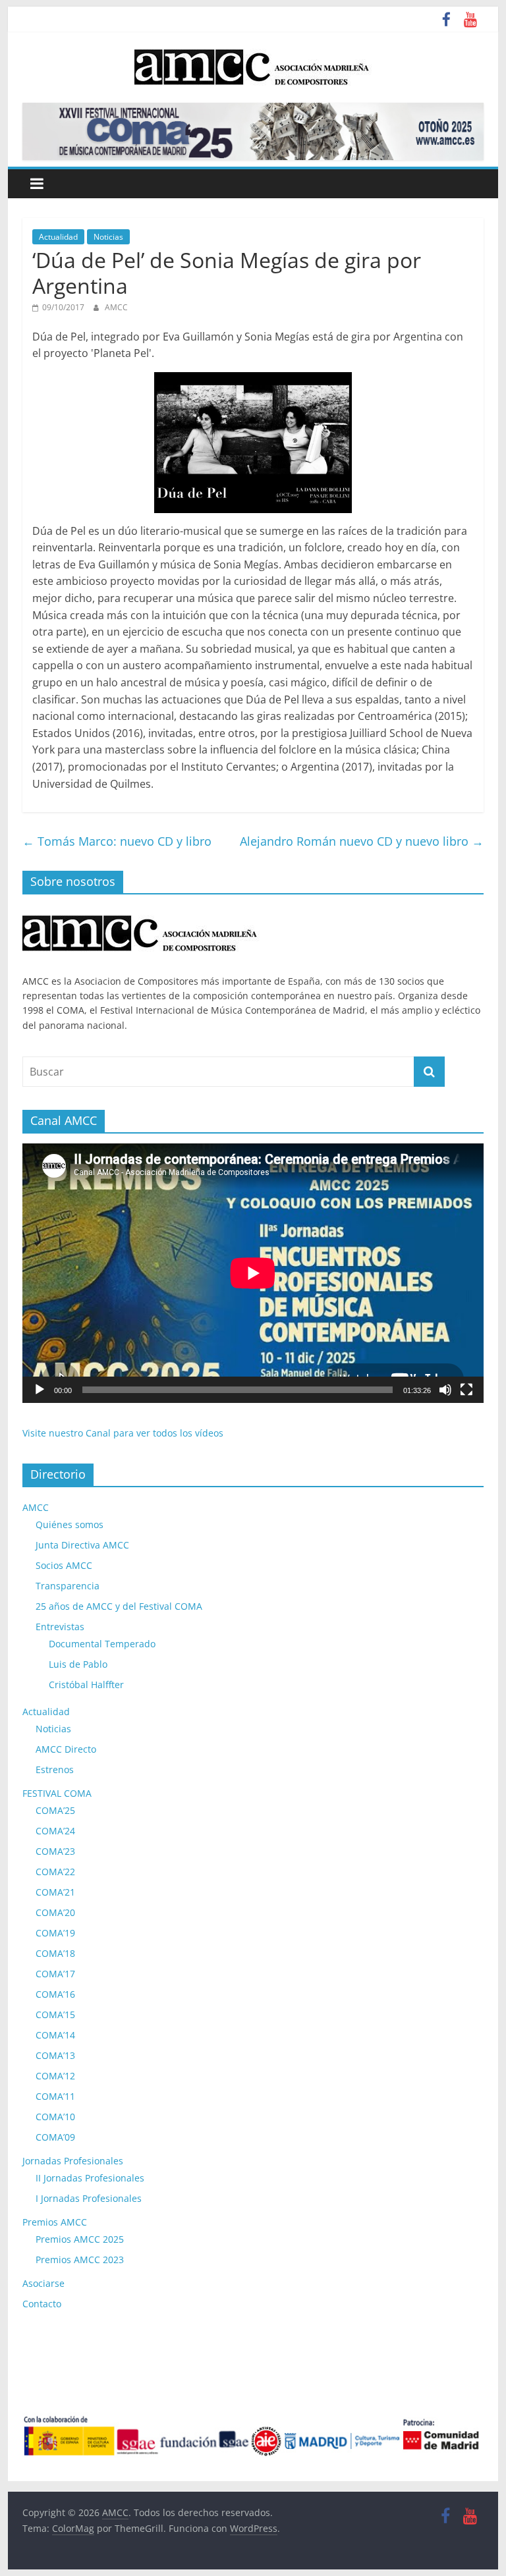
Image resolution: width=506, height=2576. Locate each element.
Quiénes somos (70, 1524)
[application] (253, 1273)
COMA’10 (55, 2117)
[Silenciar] (445, 1390)
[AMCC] (141, 911)
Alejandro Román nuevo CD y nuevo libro (362, 841)
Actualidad (58, 237)
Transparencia (68, 1586)
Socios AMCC (64, 1565)
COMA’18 (55, 1953)
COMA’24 (55, 1831)
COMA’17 (55, 1974)
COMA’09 (55, 2137)
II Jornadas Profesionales (90, 2178)
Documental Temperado (102, 1644)
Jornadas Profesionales (73, 2161)
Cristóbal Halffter (86, 1685)
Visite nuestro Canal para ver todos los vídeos (123, 1433)
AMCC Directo (66, 1749)
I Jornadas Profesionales (89, 2198)
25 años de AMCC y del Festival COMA (119, 1606)
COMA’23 (55, 1851)
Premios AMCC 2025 (80, 2239)
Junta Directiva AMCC (82, 1545)
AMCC (116, 307)
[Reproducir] (40, 1390)
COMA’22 (55, 1872)
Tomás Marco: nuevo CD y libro (117, 841)
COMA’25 (55, 1810)
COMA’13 (55, 2055)
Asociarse (43, 2283)
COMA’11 (55, 2096)
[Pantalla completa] (466, 1390)
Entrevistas (60, 1627)
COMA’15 (55, 2014)
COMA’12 (55, 2076)
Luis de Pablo (78, 1664)
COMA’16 (55, 1994)
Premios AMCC (55, 2222)
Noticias (108, 237)
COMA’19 (55, 1933)
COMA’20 (55, 1912)
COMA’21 (55, 1892)
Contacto (42, 2304)
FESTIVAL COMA (57, 1793)
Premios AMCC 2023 (80, 2260)
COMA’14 (55, 2035)
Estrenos (55, 1769)
